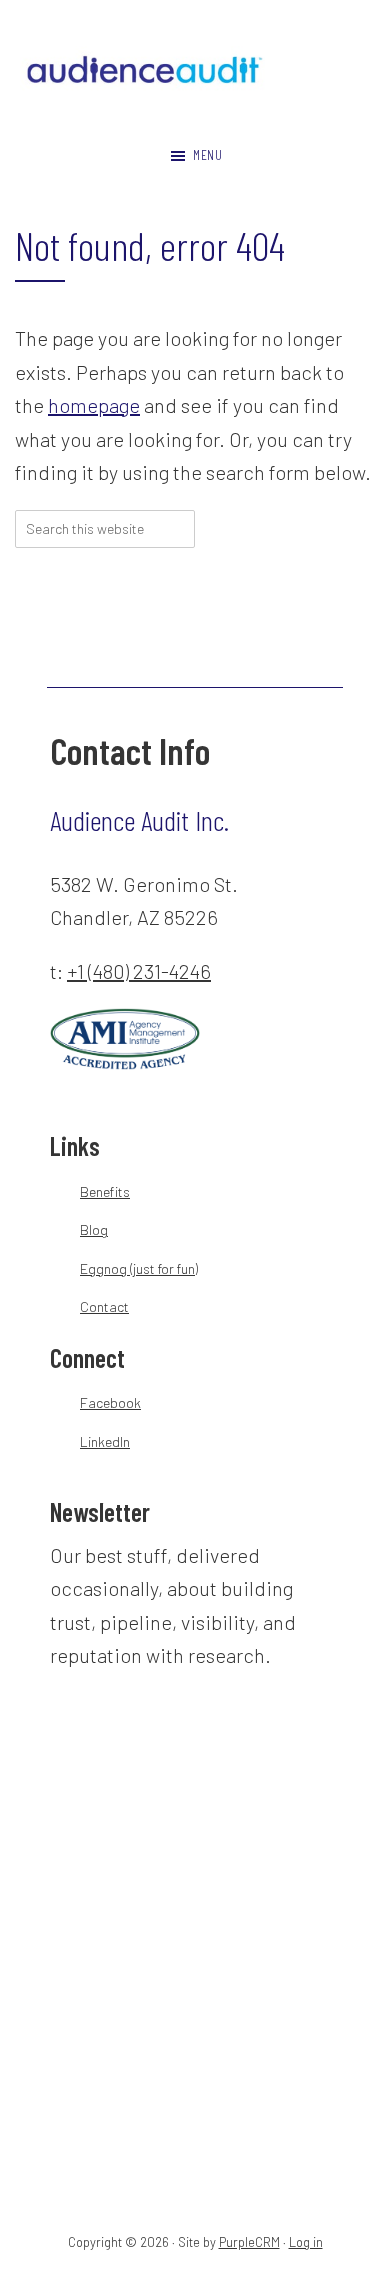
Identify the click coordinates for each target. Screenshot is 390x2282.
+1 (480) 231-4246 (139, 971)
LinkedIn (105, 1441)
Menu (207, 154)
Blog (94, 1229)
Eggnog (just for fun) (139, 1268)
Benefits (105, 1191)
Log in (306, 2242)
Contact (104, 1306)
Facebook (110, 1402)
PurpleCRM (249, 2242)
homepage (94, 405)
